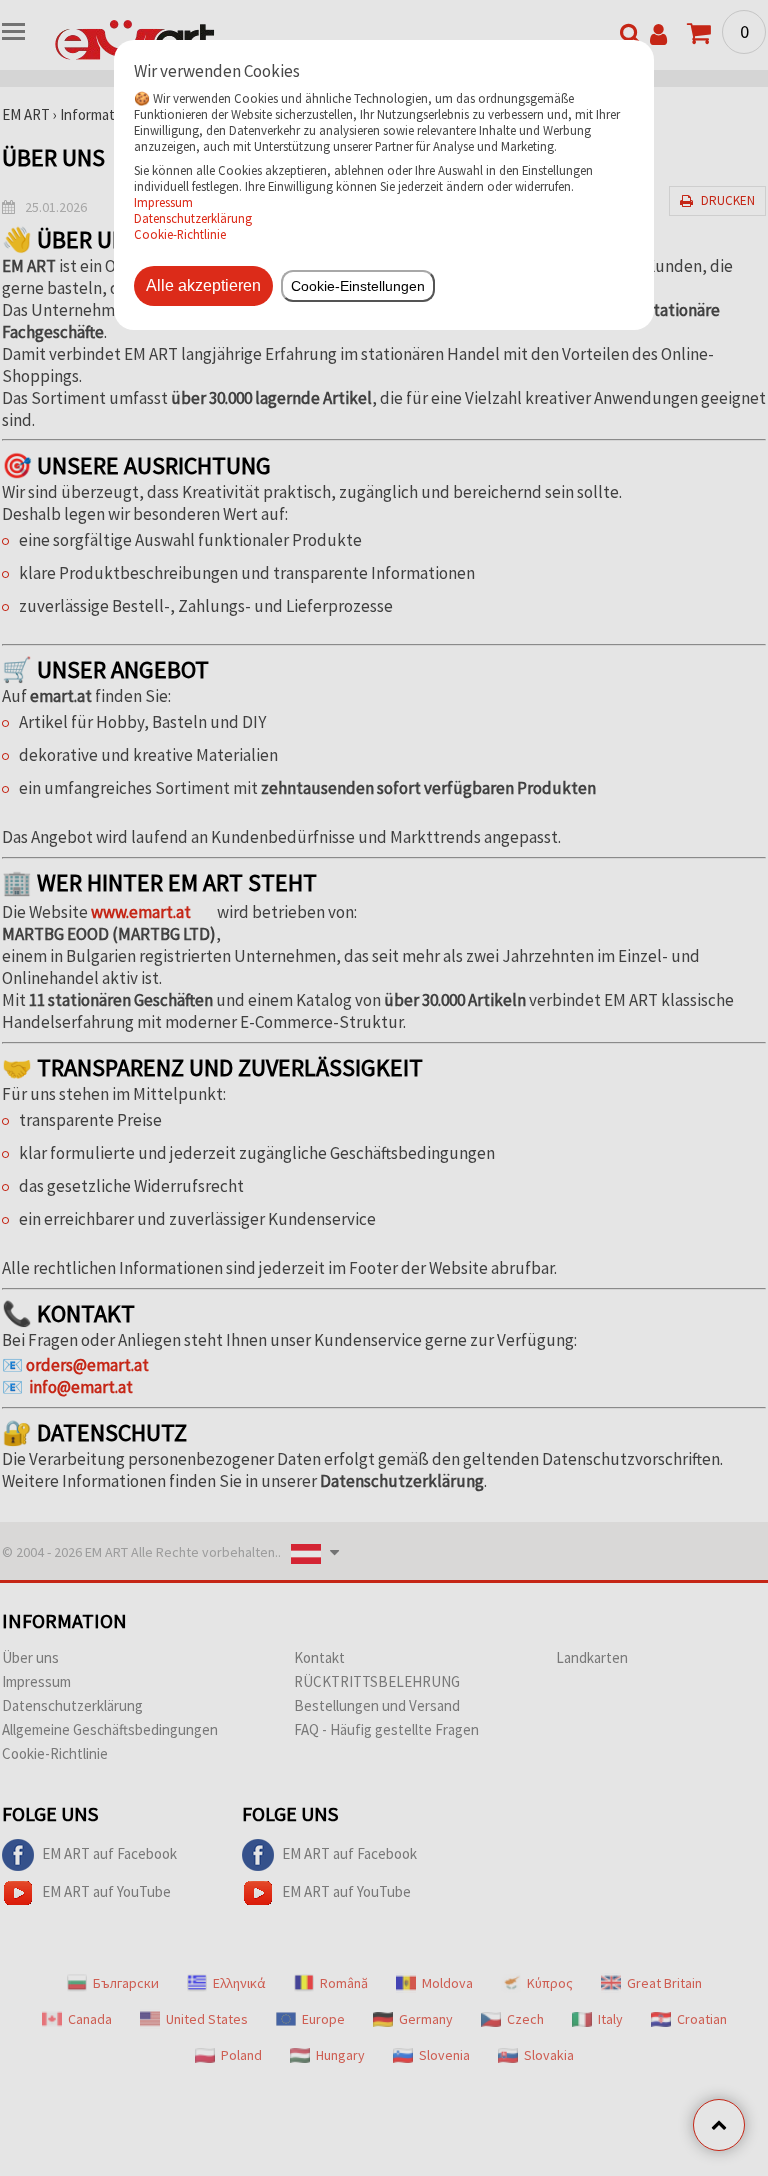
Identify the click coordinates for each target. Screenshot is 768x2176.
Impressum (163, 202)
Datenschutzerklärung (193, 218)
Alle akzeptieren (203, 285)
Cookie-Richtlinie (180, 234)
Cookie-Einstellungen (358, 286)
